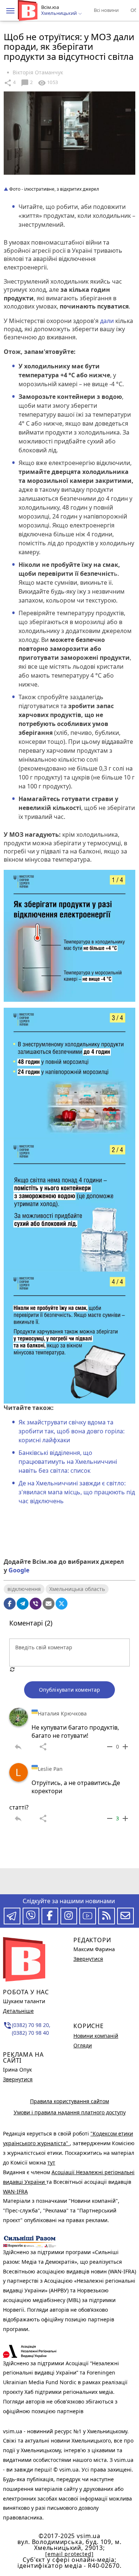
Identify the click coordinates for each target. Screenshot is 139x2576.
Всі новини (106, 10)
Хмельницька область (77, 1589)
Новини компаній (96, 2036)
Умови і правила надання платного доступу (70, 2112)
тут (51, 2162)
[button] (10, 11)
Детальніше (18, 2011)
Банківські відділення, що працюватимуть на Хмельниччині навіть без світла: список (68, 1462)
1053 (48, 83)
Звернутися (18, 2079)
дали (107, 321)
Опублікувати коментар (69, 1690)
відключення (24, 1589)
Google (19, 1570)
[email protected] (69, 2554)
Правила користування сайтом (69, 2101)
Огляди (83, 2045)
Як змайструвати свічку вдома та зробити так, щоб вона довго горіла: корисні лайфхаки (72, 1431)
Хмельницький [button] (59, 13)
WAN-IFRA (15, 2191)
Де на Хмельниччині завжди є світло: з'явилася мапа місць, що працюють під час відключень (77, 1492)
